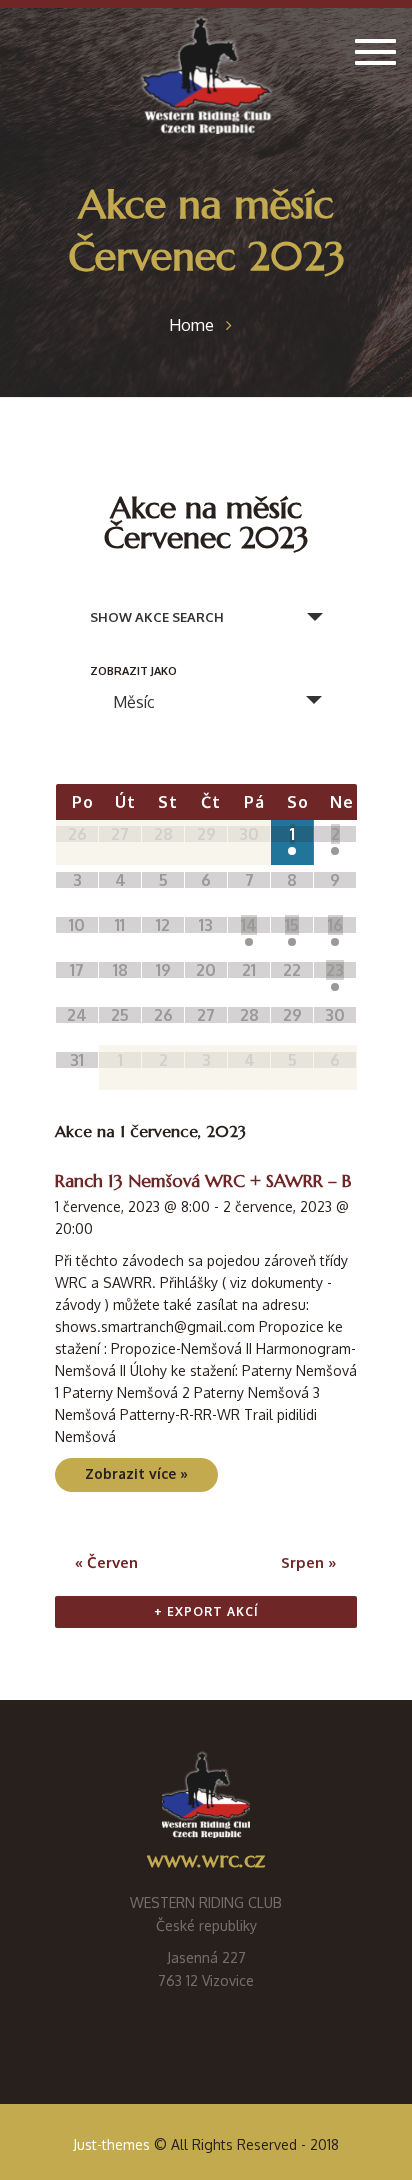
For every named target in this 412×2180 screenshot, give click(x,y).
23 (335, 970)
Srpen (309, 1562)
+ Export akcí (206, 1611)
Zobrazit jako (133, 671)
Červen (106, 1562)
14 (249, 925)
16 (335, 925)
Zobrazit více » (136, 1473)
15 (292, 925)
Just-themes (111, 2144)
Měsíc (134, 702)
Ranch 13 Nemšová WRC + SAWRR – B (203, 1181)
